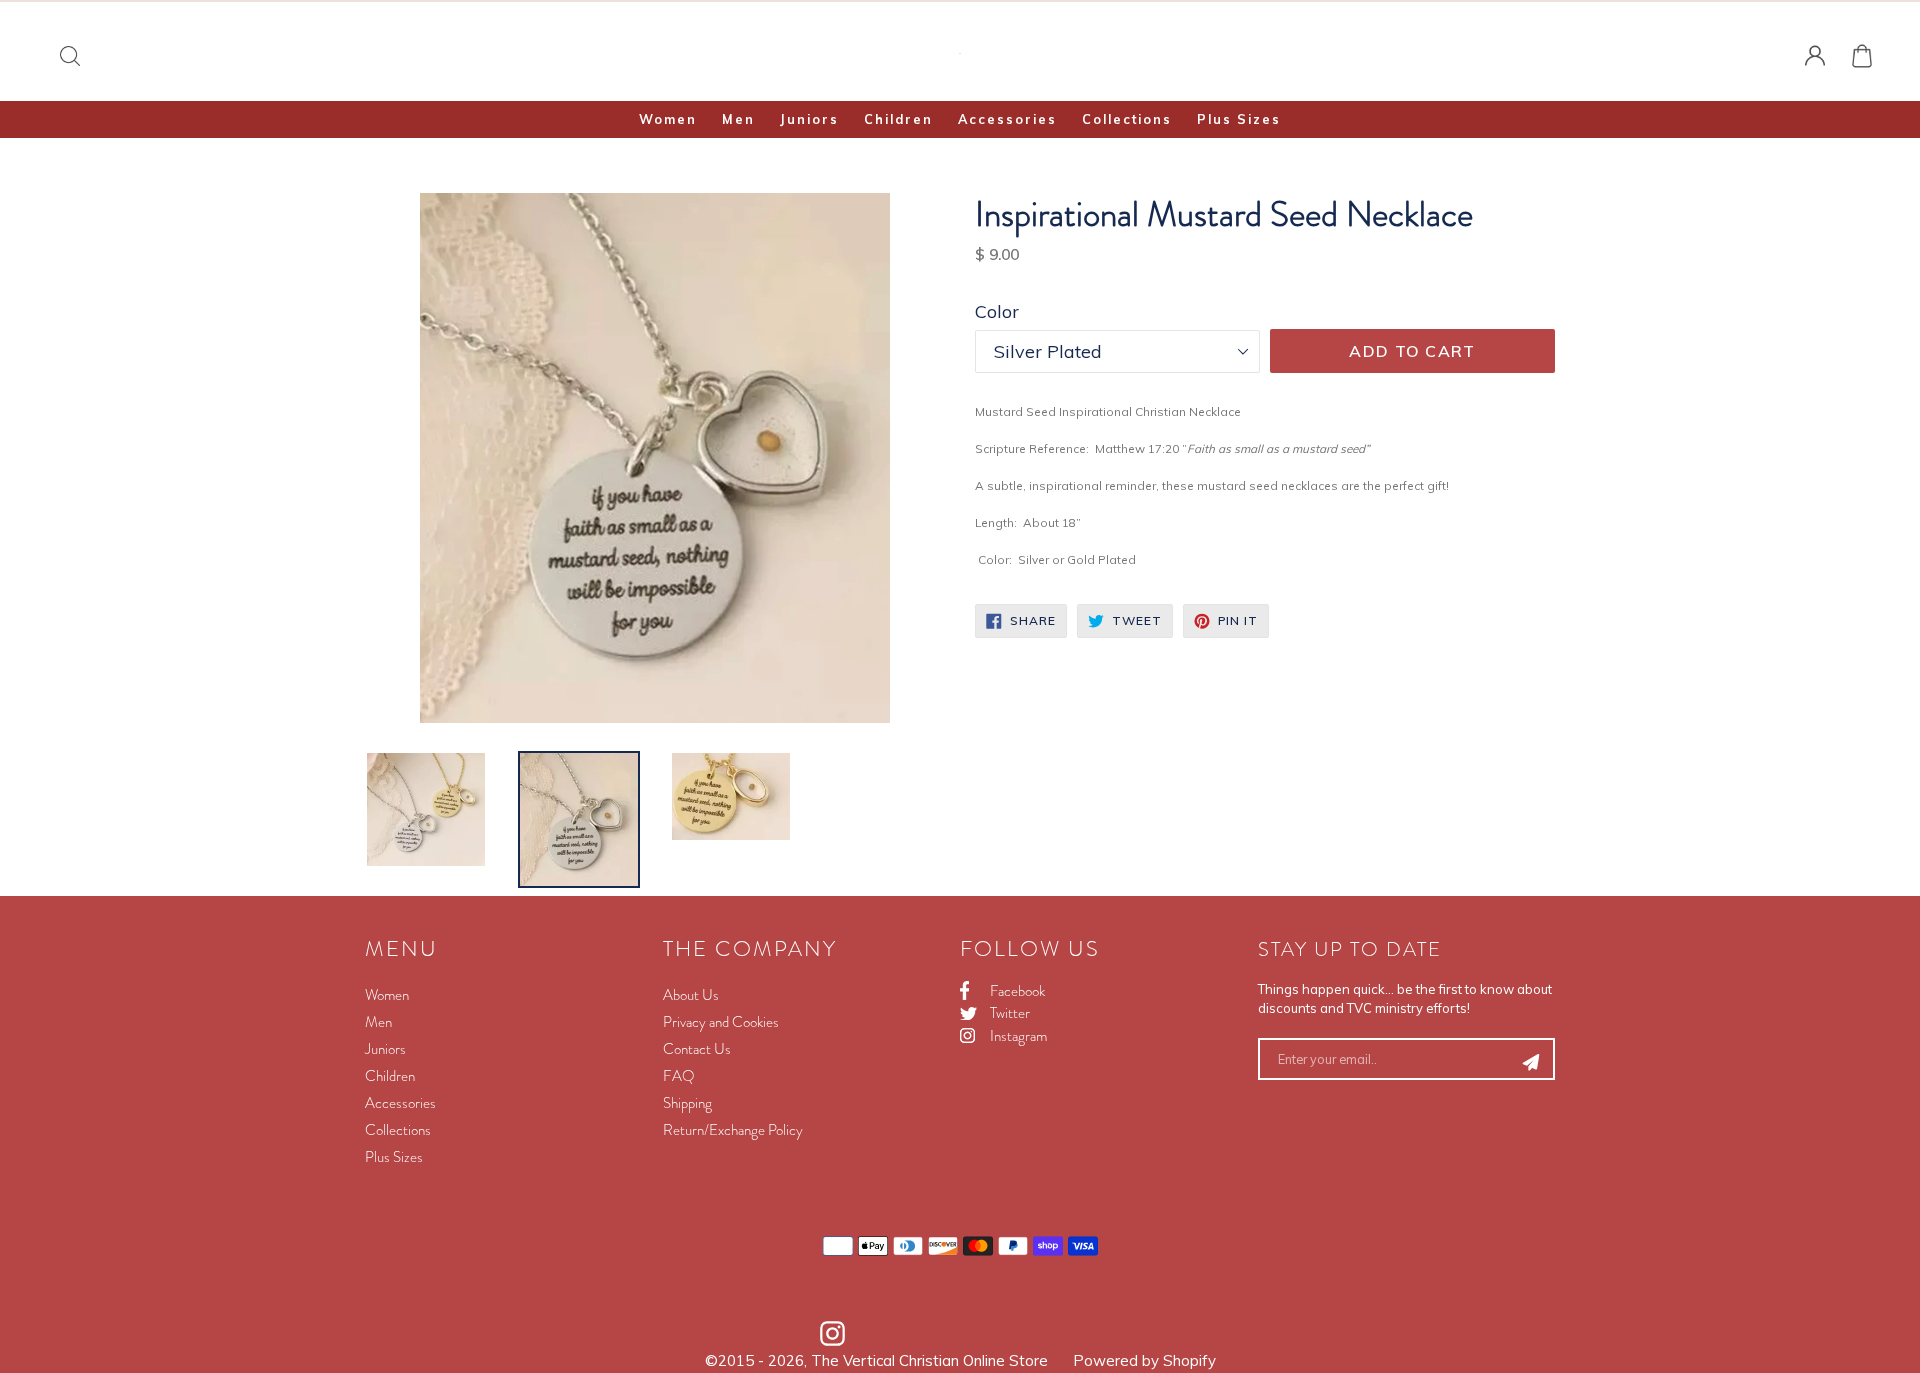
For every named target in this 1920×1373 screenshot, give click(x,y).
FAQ (679, 1076)
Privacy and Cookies (721, 1022)
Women (668, 119)
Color (997, 311)
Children (898, 119)
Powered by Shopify (1144, 1360)
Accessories (1007, 119)
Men (738, 119)
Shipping (687, 1103)
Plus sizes (1239, 119)
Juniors (809, 119)
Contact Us (697, 1049)
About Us (691, 995)
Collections (1127, 119)
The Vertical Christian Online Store (929, 1360)
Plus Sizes (394, 1157)
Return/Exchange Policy (733, 1130)
